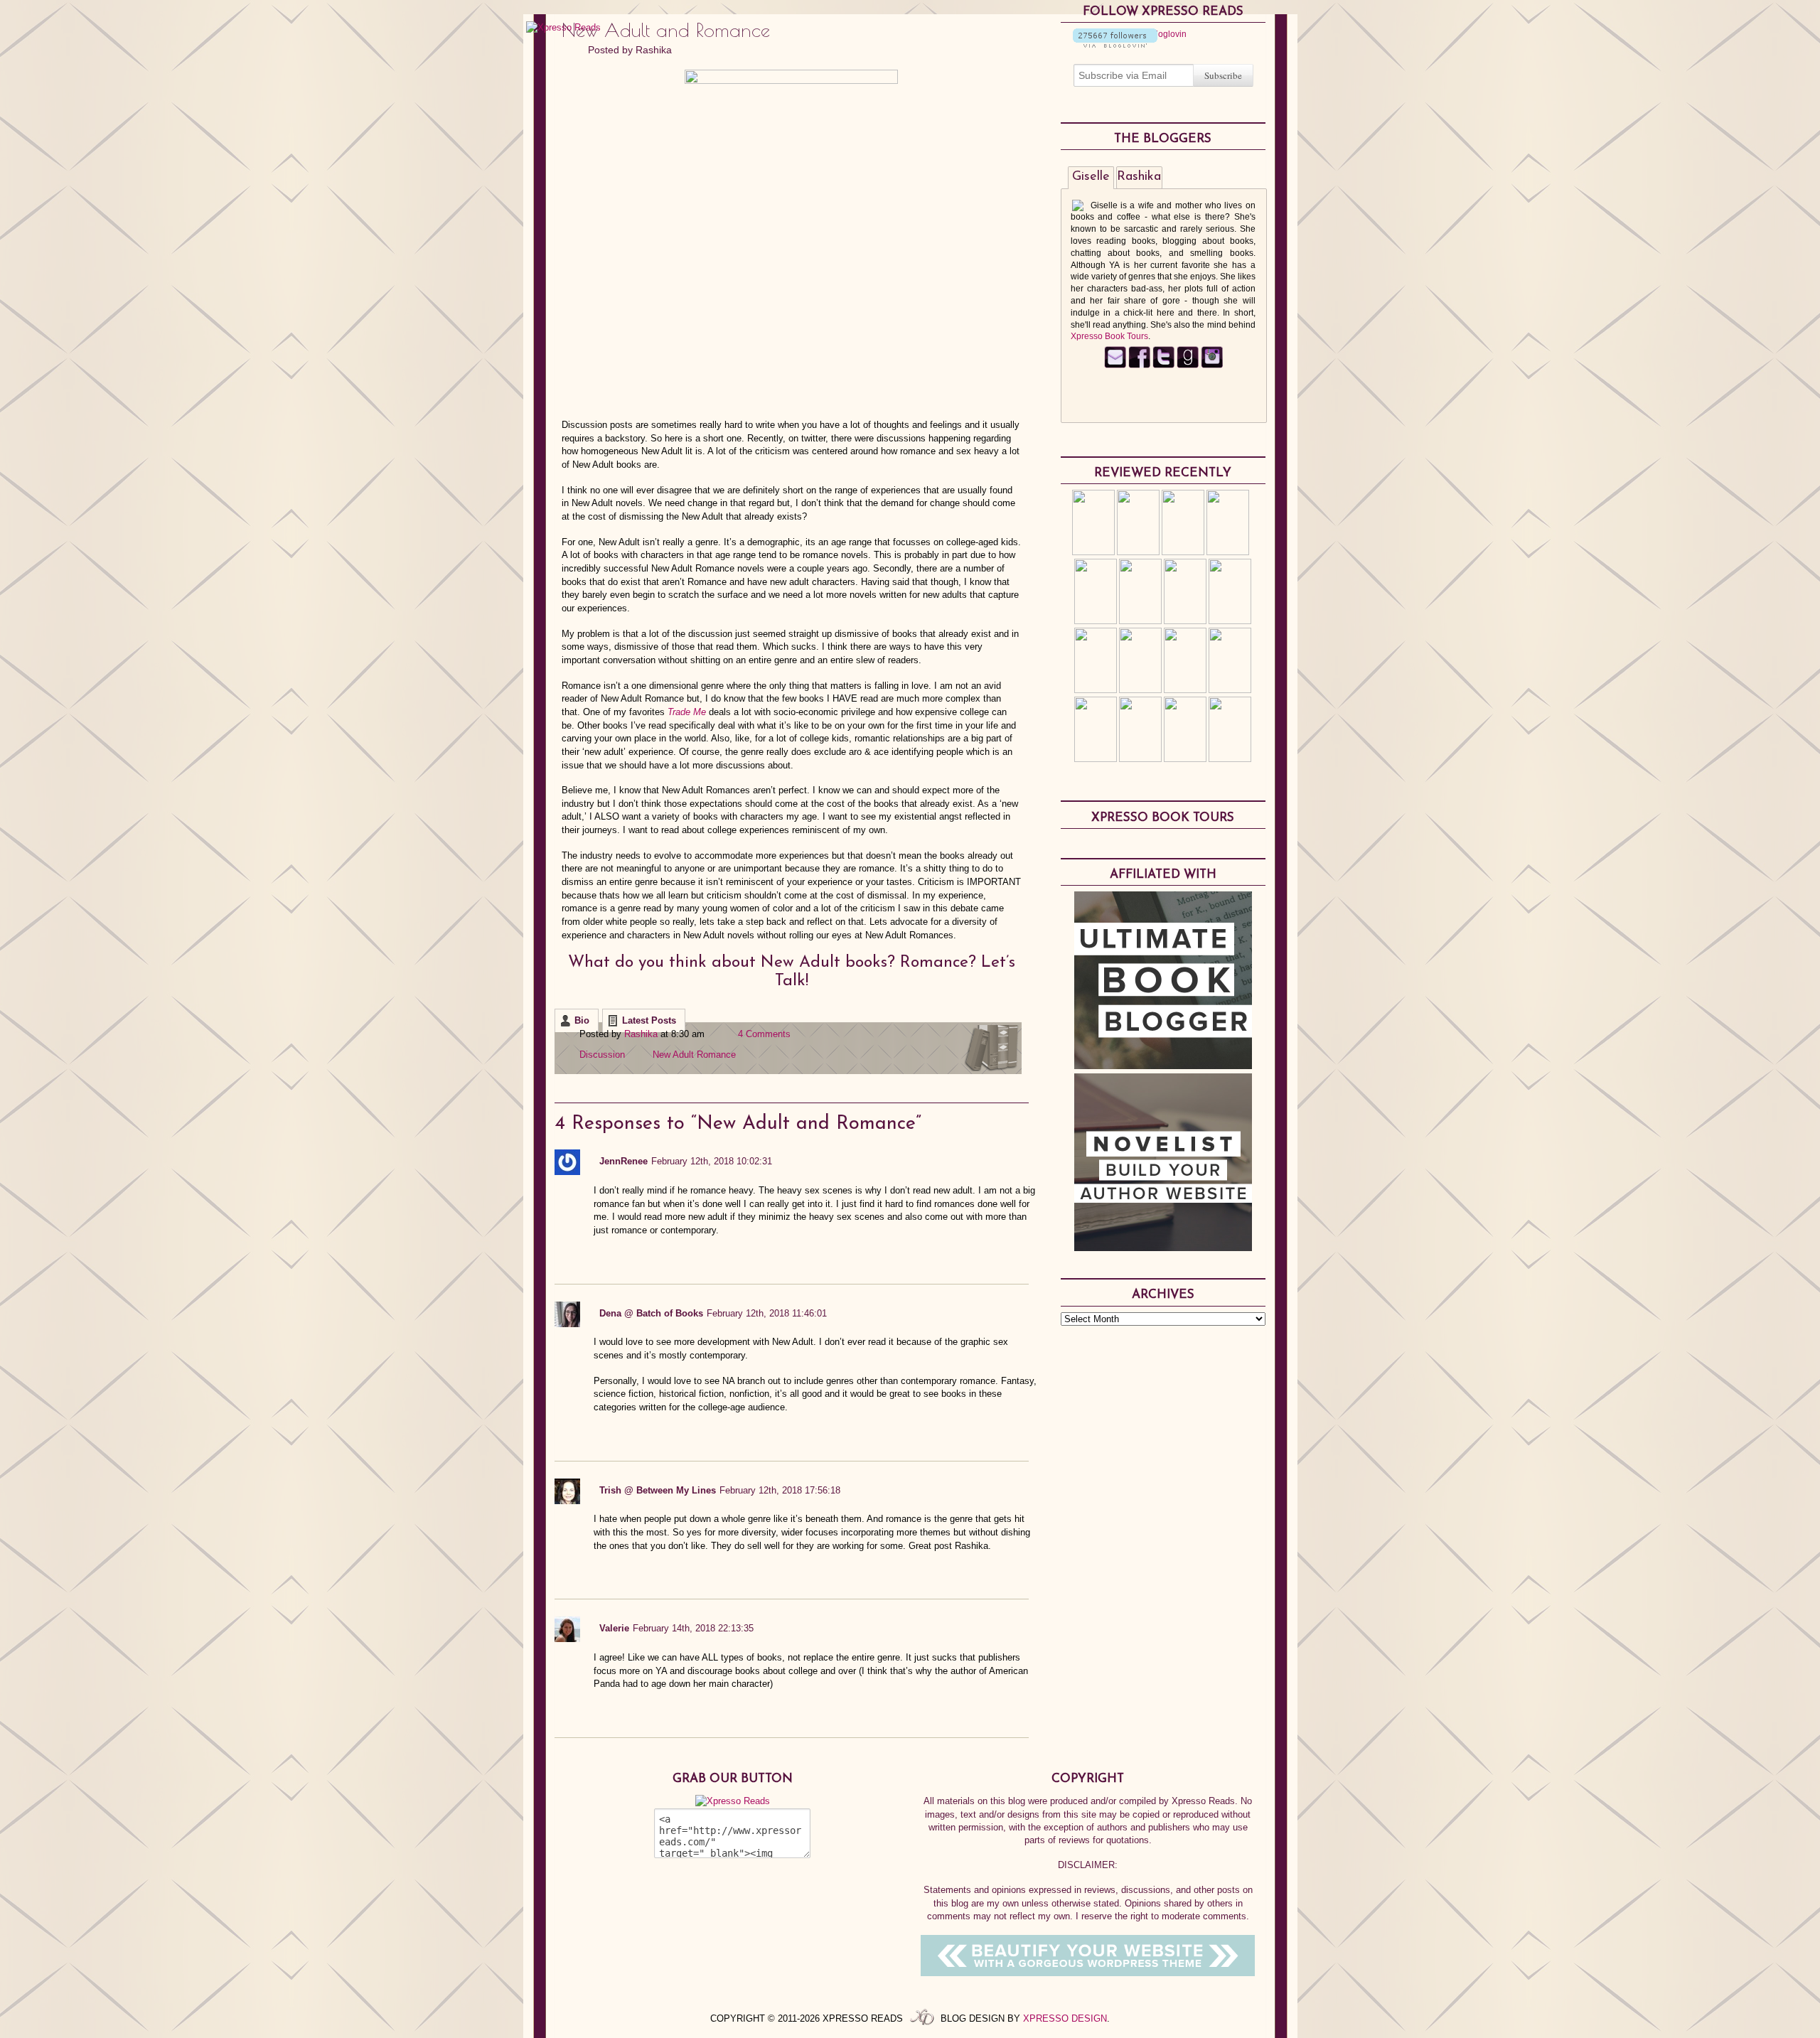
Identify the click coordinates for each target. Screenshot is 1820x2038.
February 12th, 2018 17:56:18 (780, 1490)
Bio (582, 1020)
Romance (716, 1055)
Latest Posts (649, 1020)
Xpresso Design (1065, 2018)
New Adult (673, 1055)
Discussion (602, 1055)
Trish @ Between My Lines (658, 1490)
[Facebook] (1139, 365)
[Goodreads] (1188, 365)
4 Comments (764, 1034)
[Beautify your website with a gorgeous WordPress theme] (1088, 1973)
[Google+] (1212, 365)
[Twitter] (1163, 365)
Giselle (1091, 177)
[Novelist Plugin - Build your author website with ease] (1163, 1248)
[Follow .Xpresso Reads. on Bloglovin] (1115, 45)
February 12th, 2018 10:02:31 (712, 1161)
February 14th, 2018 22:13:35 (693, 1628)
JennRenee (623, 1161)
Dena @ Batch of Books (651, 1313)
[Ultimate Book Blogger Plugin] (1163, 1066)
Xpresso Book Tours (1109, 336)
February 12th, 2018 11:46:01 (767, 1313)
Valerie (614, 1628)
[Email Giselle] (1115, 365)
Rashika (654, 50)
